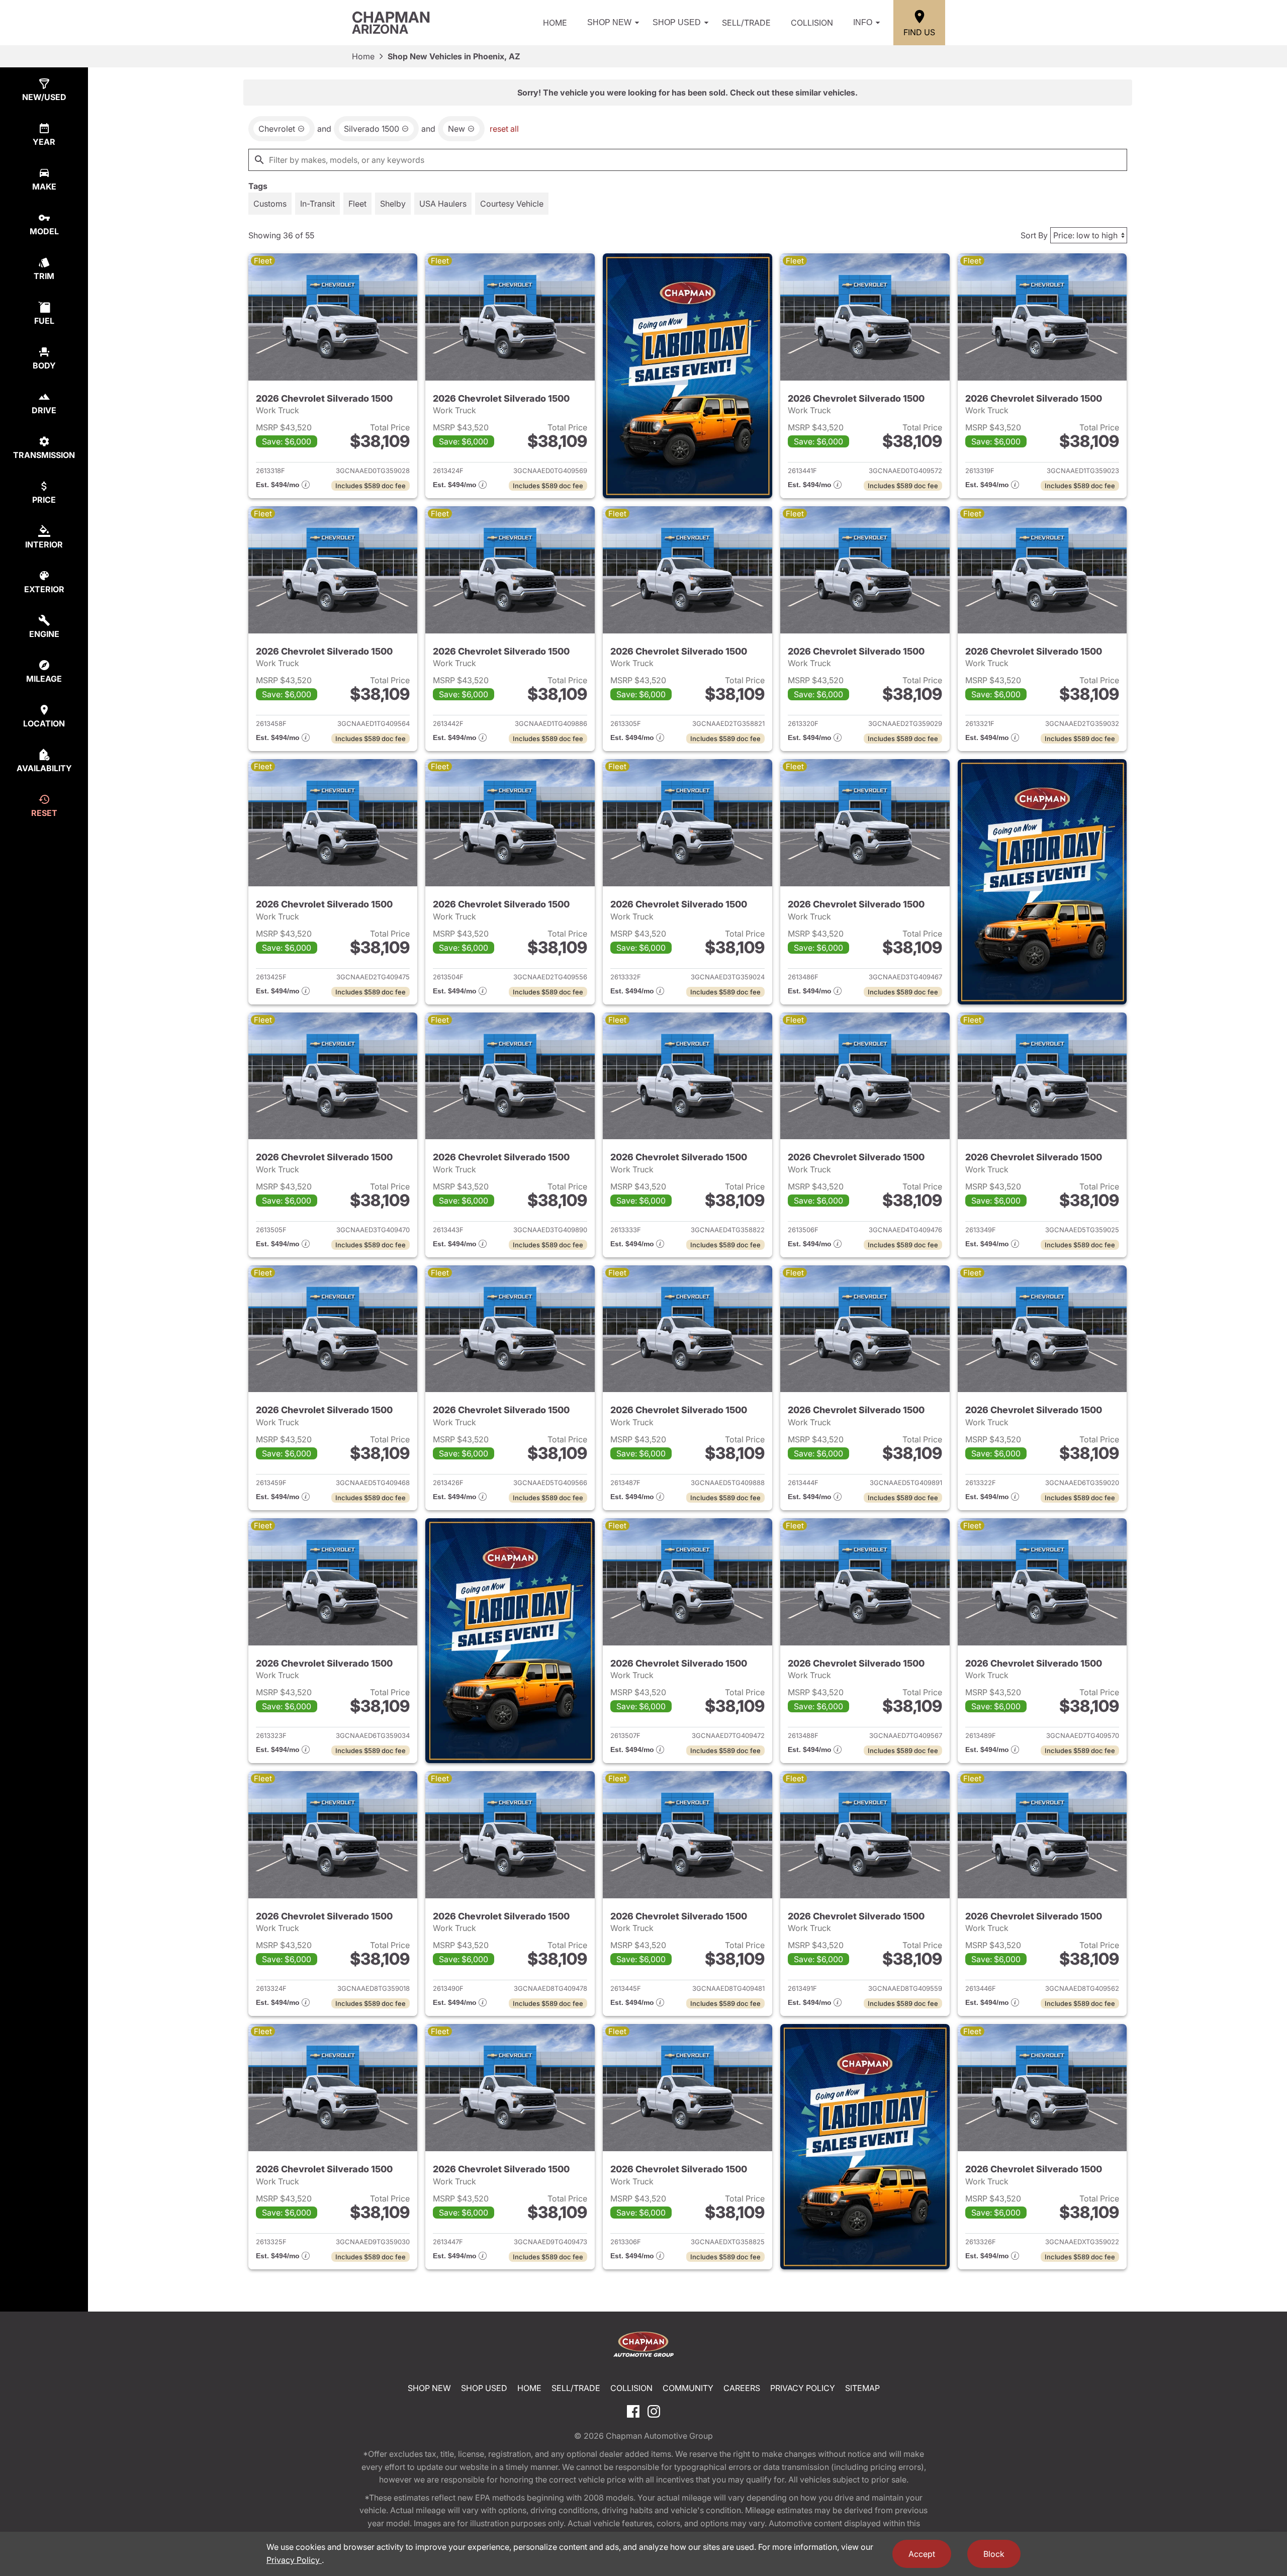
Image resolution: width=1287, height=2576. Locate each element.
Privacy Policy (803, 2388)
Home (555, 23)
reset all (504, 129)
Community (688, 2388)
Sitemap (862, 2388)
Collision (812, 23)
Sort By (1034, 235)
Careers (742, 2388)
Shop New (609, 22)
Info (863, 22)
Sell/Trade (746, 23)
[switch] (270, 204)
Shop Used (677, 22)
